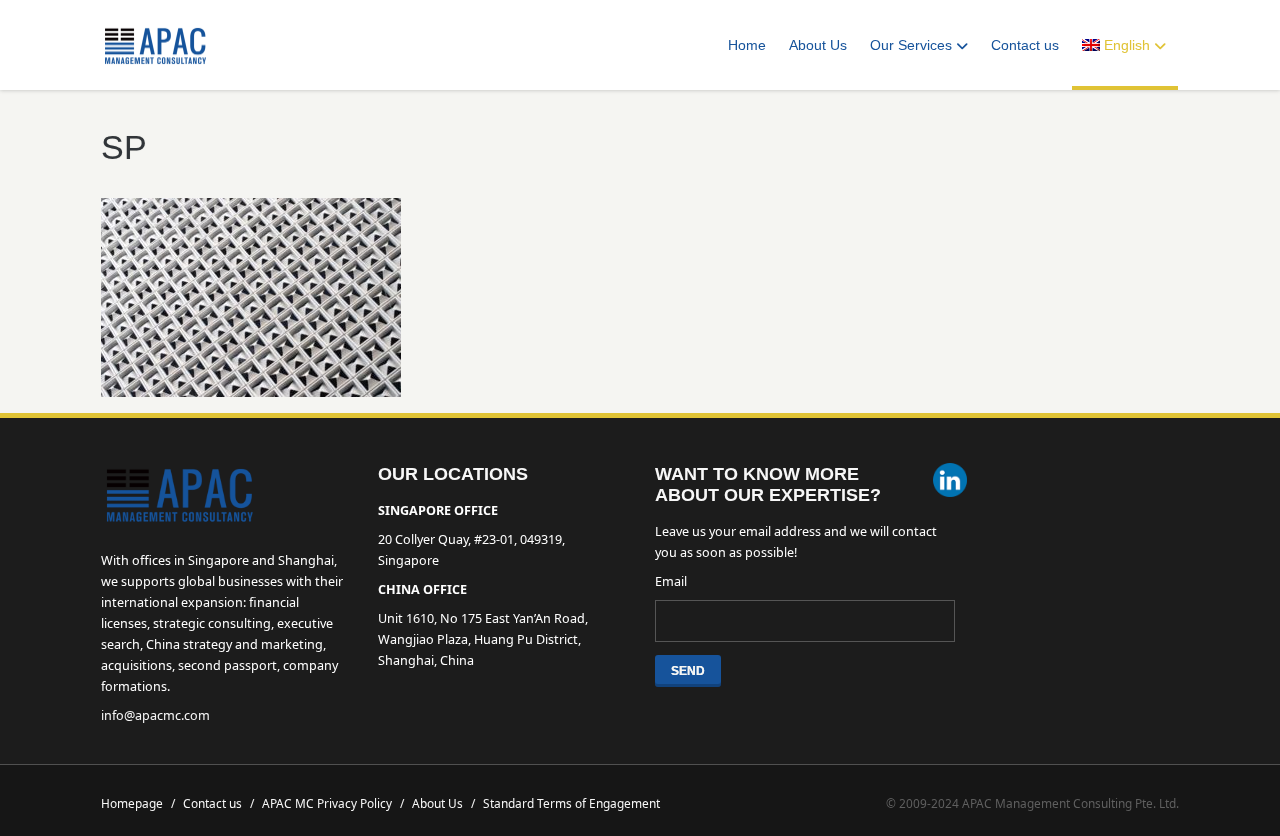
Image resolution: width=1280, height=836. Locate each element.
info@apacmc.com (155, 715)
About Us (818, 45)
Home (747, 45)
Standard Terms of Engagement (571, 803)
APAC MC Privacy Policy (333, 803)
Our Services (911, 45)
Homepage (138, 803)
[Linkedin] (950, 482)
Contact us (1025, 45)
